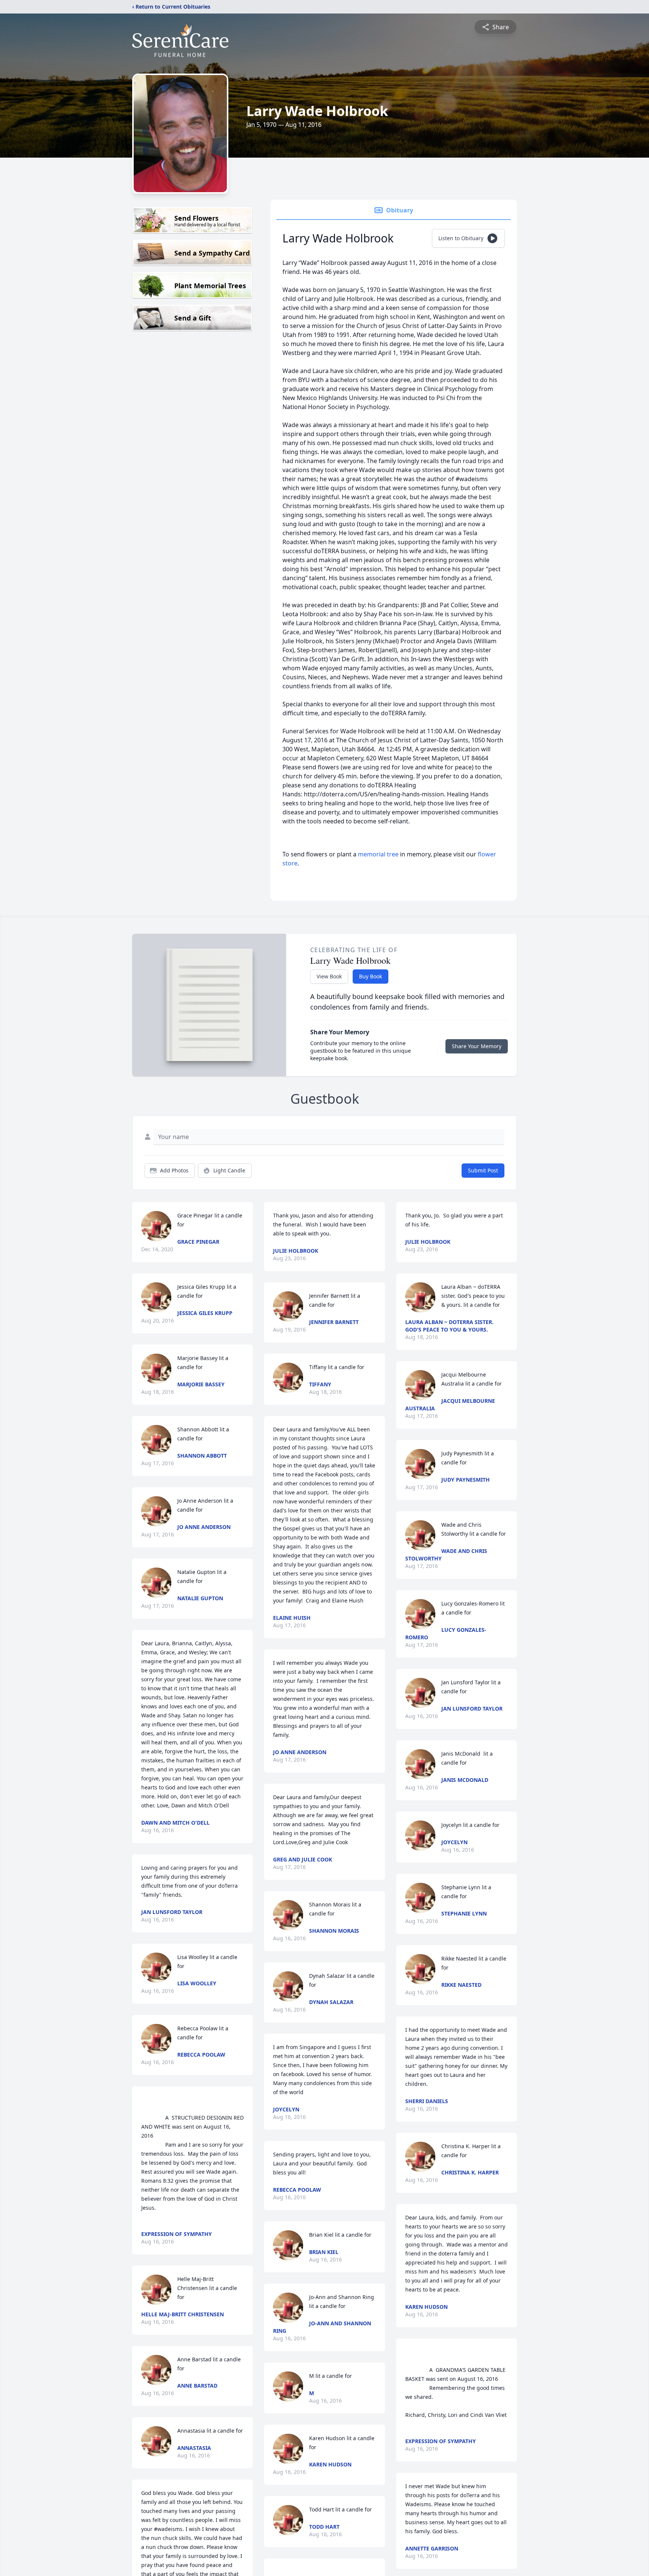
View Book (329, 976)
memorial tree (378, 854)
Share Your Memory (477, 1046)
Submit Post (483, 1170)
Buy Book (371, 976)
